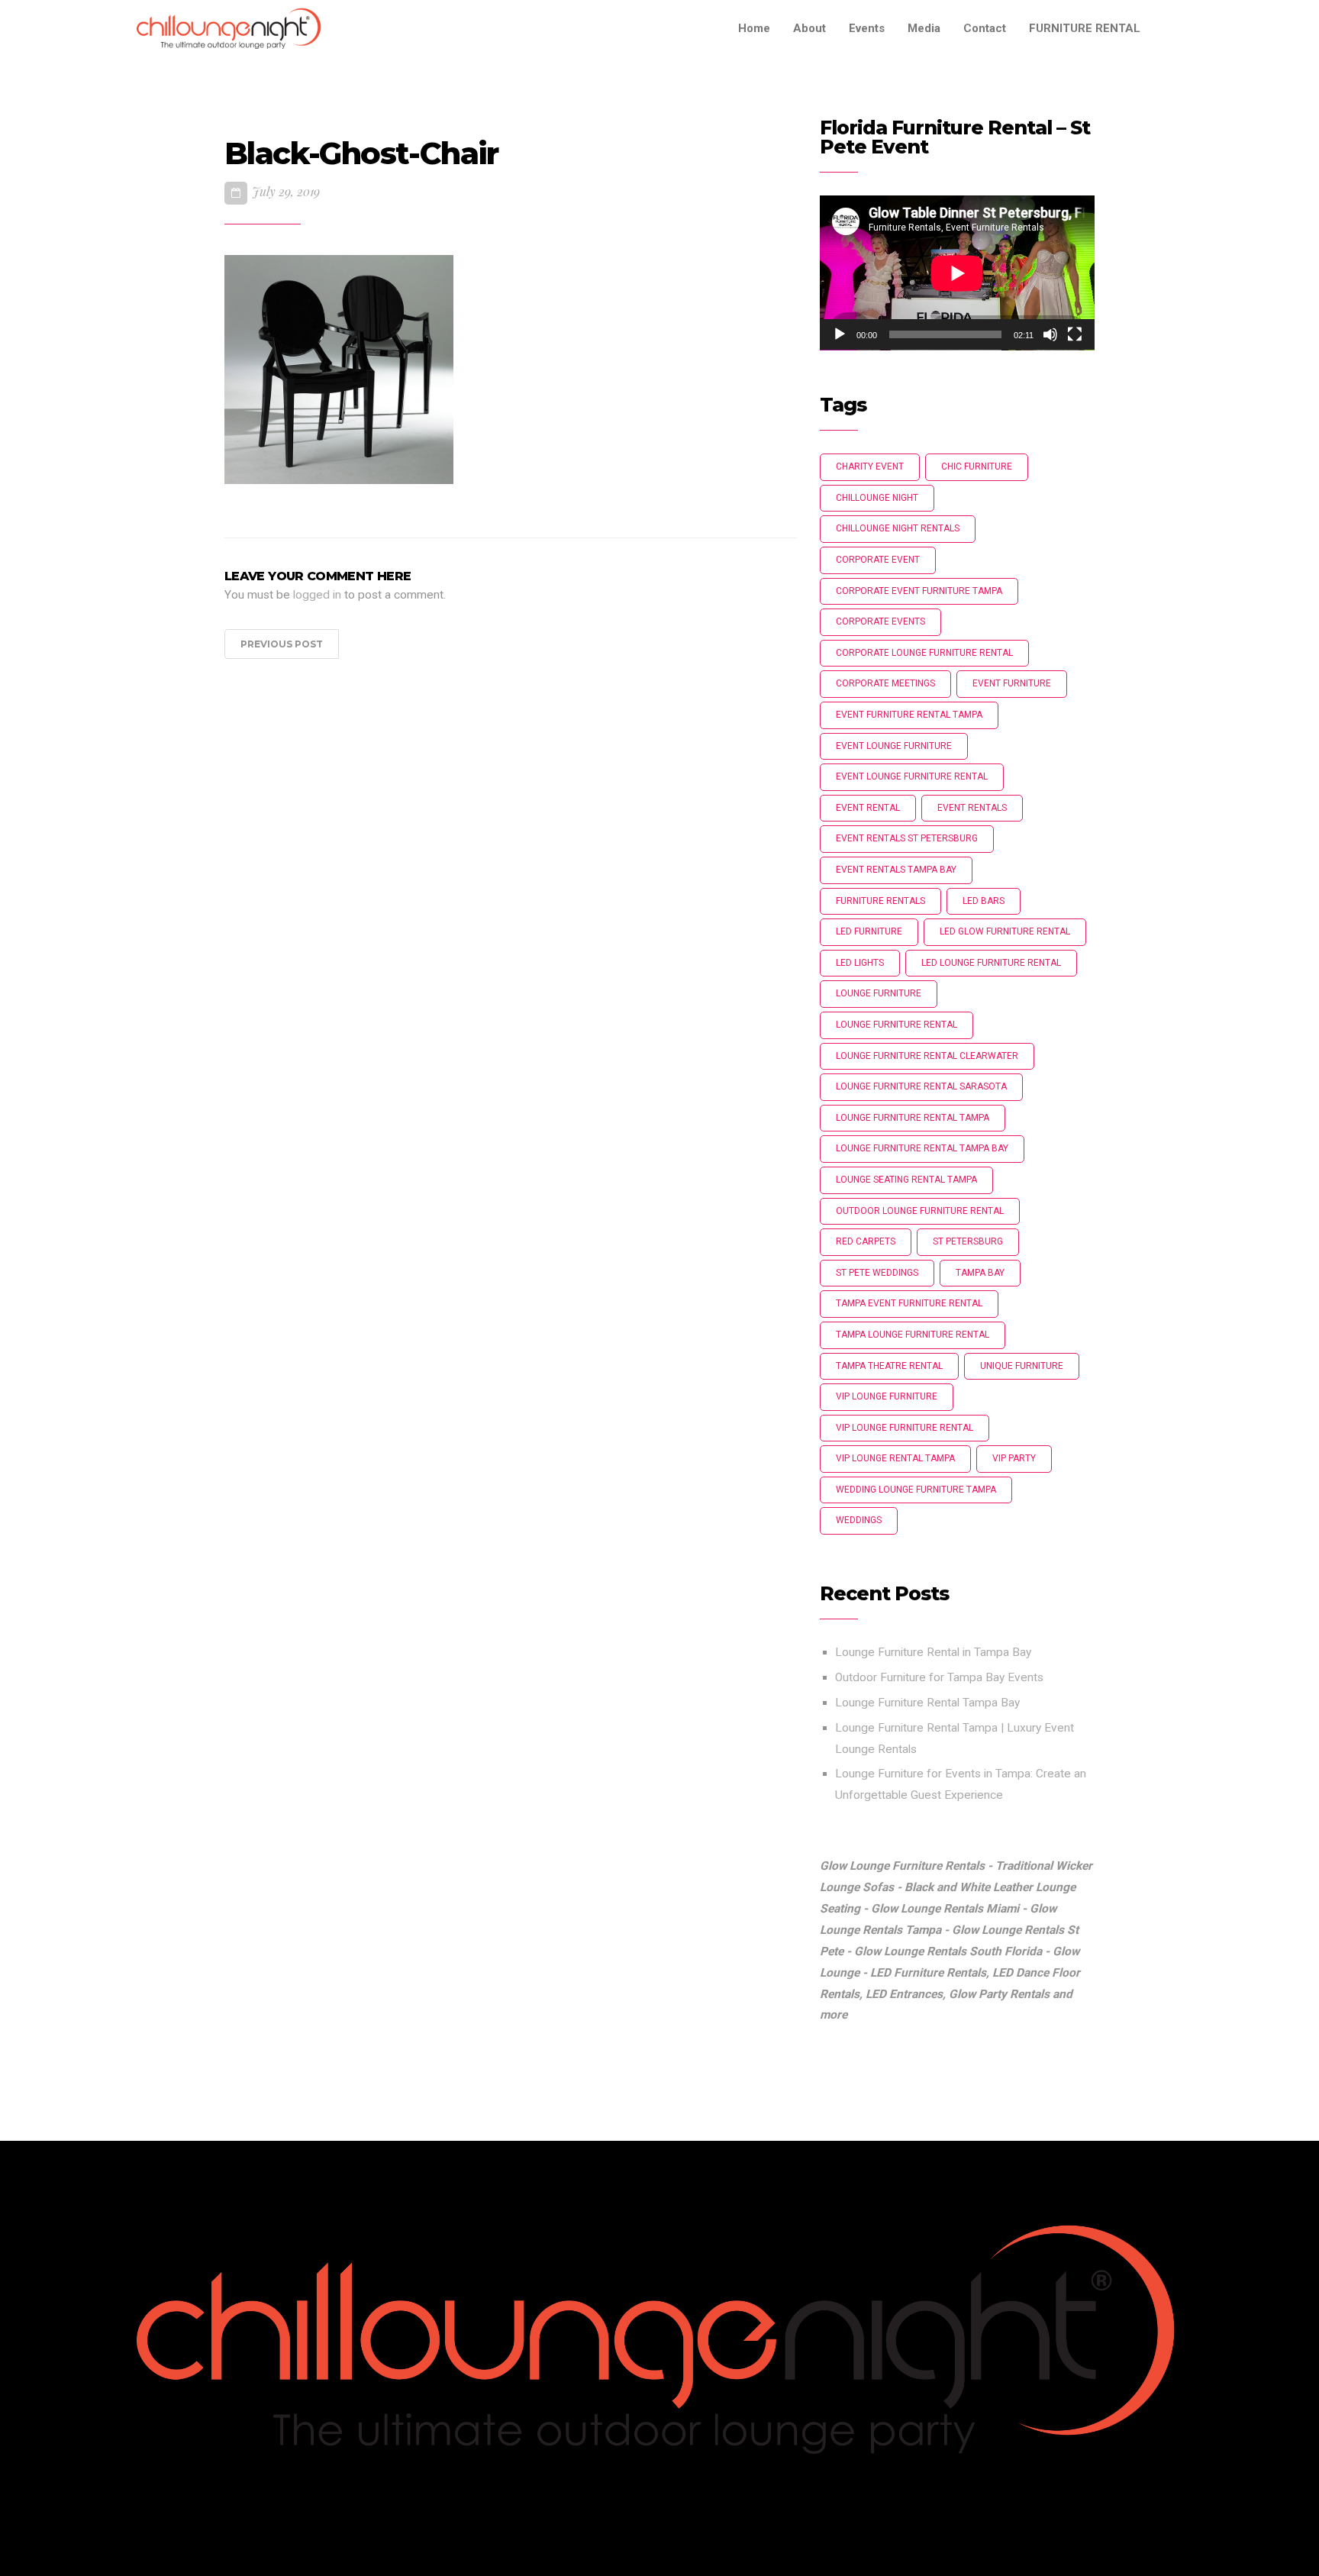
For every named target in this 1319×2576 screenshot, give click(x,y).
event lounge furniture (894, 746)
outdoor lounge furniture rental (920, 1211)
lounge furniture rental (897, 1025)
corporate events (880, 621)
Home (754, 28)
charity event (870, 466)
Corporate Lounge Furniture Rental (924, 653)
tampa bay (980, 1273)
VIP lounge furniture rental (905, 1428)
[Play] (840, 334)
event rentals (972, 808)
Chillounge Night (877, 498)
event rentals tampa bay (896, 870)
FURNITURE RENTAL (1085, 28)
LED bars (984, 901)
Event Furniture (1012, 683)
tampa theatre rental (889, 1366)
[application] (957, 273)
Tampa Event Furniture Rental (909, 1303)
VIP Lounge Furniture (887, 1396)
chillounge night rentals (898, 528)
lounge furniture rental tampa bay (922, 1148)
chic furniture (977, 466)
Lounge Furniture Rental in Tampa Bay (933, 1652)
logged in (317, 595)
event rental (868, 808)
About (809, 28)
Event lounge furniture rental (912, 776)
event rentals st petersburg (907, 838)
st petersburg (968, 1241)
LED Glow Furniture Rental (1005, 931)
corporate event (878, 560)
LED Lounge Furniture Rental (991, 963)
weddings (859, 1520)
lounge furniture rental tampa (913, 1118)
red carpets (866, 1241)
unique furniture (1022, 1366)
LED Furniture (869, 931)
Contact (985, 28)
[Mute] (1050, 334)
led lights (860, 963)
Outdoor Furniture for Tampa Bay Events (939, 1677)
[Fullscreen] (1075, 334)
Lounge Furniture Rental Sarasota (921, 1086)
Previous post (282, 644)
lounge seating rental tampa (906, 1180)
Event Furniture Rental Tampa (909, 715)
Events (867, 28)
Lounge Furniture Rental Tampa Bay (927, 1703)
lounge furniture (879, 993)
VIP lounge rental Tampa (895, 1458)
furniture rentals (880, 901)
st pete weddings (877, 1273)
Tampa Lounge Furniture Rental (913, 1335)
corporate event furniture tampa (919, 591)
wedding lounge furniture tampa (916, 1490)
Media (924, 28)
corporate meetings (885, 683)
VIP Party (1014, 1458)
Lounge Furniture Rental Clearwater (927, 1056)
